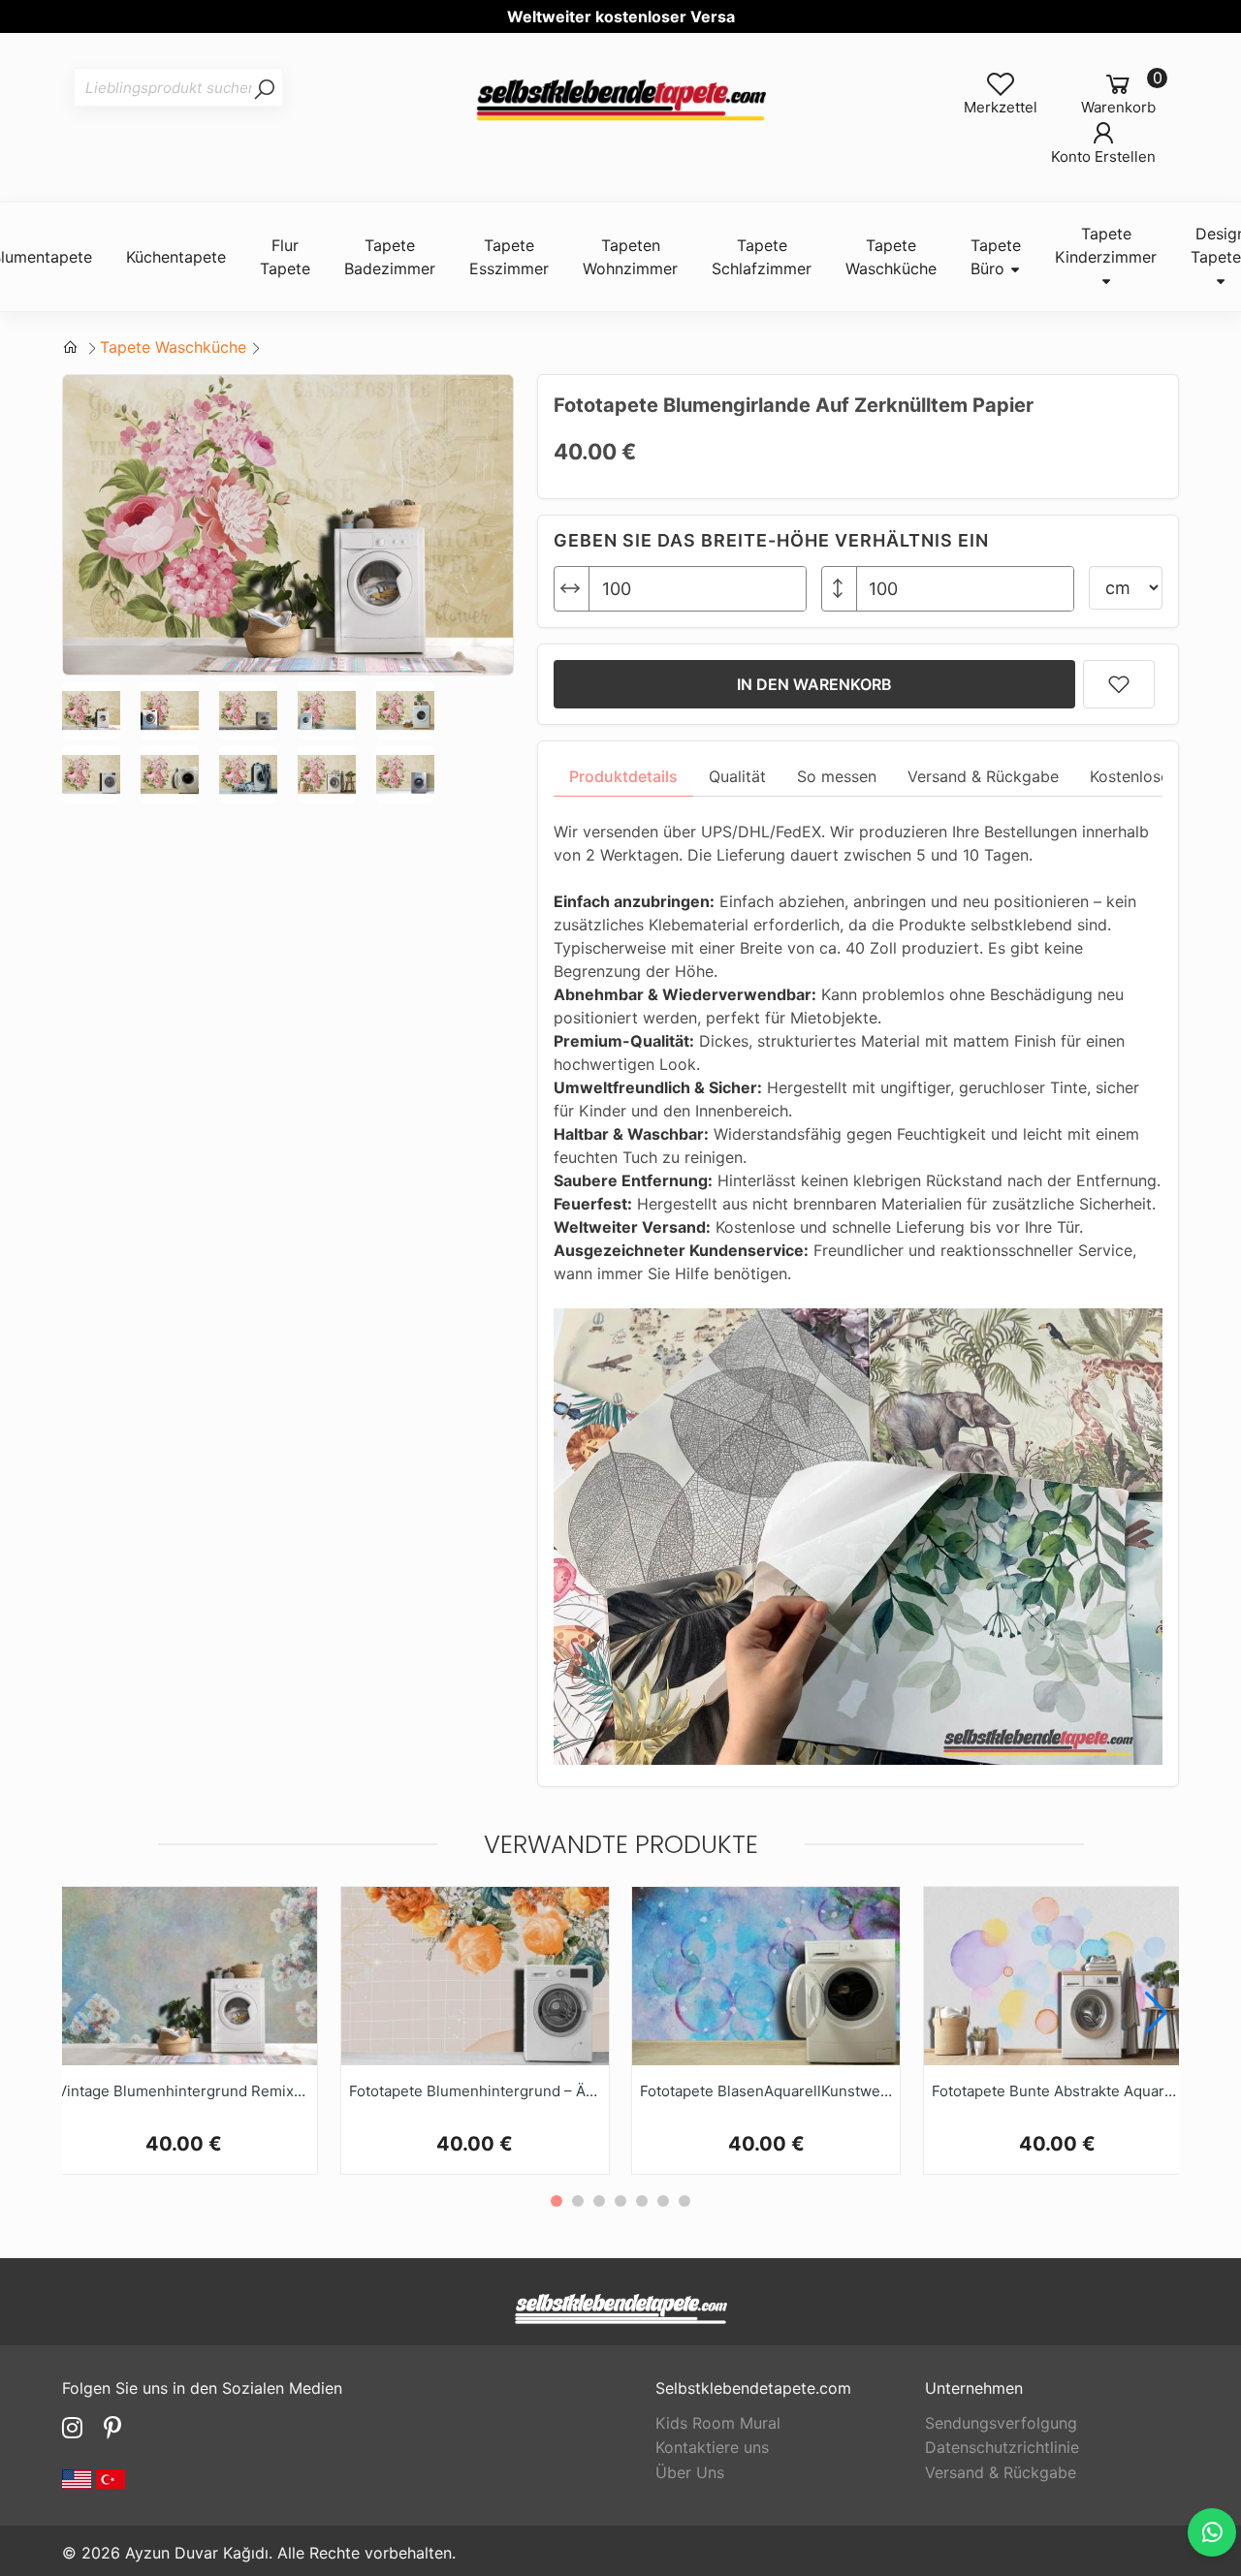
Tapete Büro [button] (996, 257)
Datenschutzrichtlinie (1002, 2447)
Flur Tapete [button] (285, 257)
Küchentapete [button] (176, 257)
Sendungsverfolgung (1001, 2423)
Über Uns (690, 2472)
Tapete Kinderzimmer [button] (1106, 245)
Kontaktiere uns (712, 2447)
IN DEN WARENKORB (814, 684)
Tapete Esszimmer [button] (509, 257)
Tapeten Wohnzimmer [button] (630, 257)
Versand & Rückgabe (1001, 2472)
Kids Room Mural (718, 2423)
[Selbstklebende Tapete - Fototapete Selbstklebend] (620, 101)
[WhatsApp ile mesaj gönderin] (1212, 2532)
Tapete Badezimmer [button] (390, 257)
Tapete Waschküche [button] (891, 257)
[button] (1156, 2013)
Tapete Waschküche (173, 347)
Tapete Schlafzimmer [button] (762, 257)
